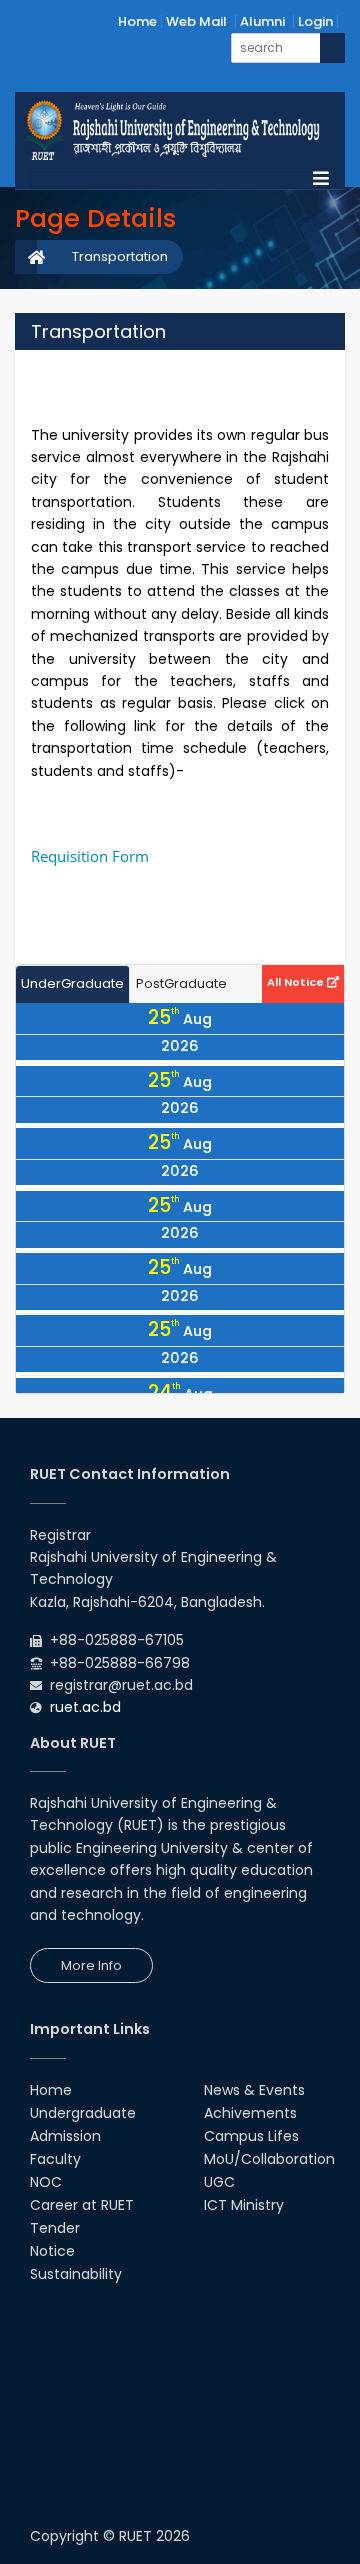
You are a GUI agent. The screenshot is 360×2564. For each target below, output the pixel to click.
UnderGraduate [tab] (72, 983)
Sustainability (76, 2274)
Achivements (250, 2113)
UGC (219, 2182)
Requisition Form (92, 856)
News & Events (254, 2090)
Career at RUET (82, 2205)
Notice (52, 2251)
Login (315, 21)
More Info (91, 1965)
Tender (55, 2228)
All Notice (297, 982)
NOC (46, 2182)
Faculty (55, 2159)
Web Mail (196, 21)
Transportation (120, 256)
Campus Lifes (251, 2136)
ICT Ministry (244, 2205)
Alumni (262, 21)
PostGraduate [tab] (181, 983)
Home (137, 21)
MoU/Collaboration (269, 2159)
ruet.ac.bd (85, 1707)
